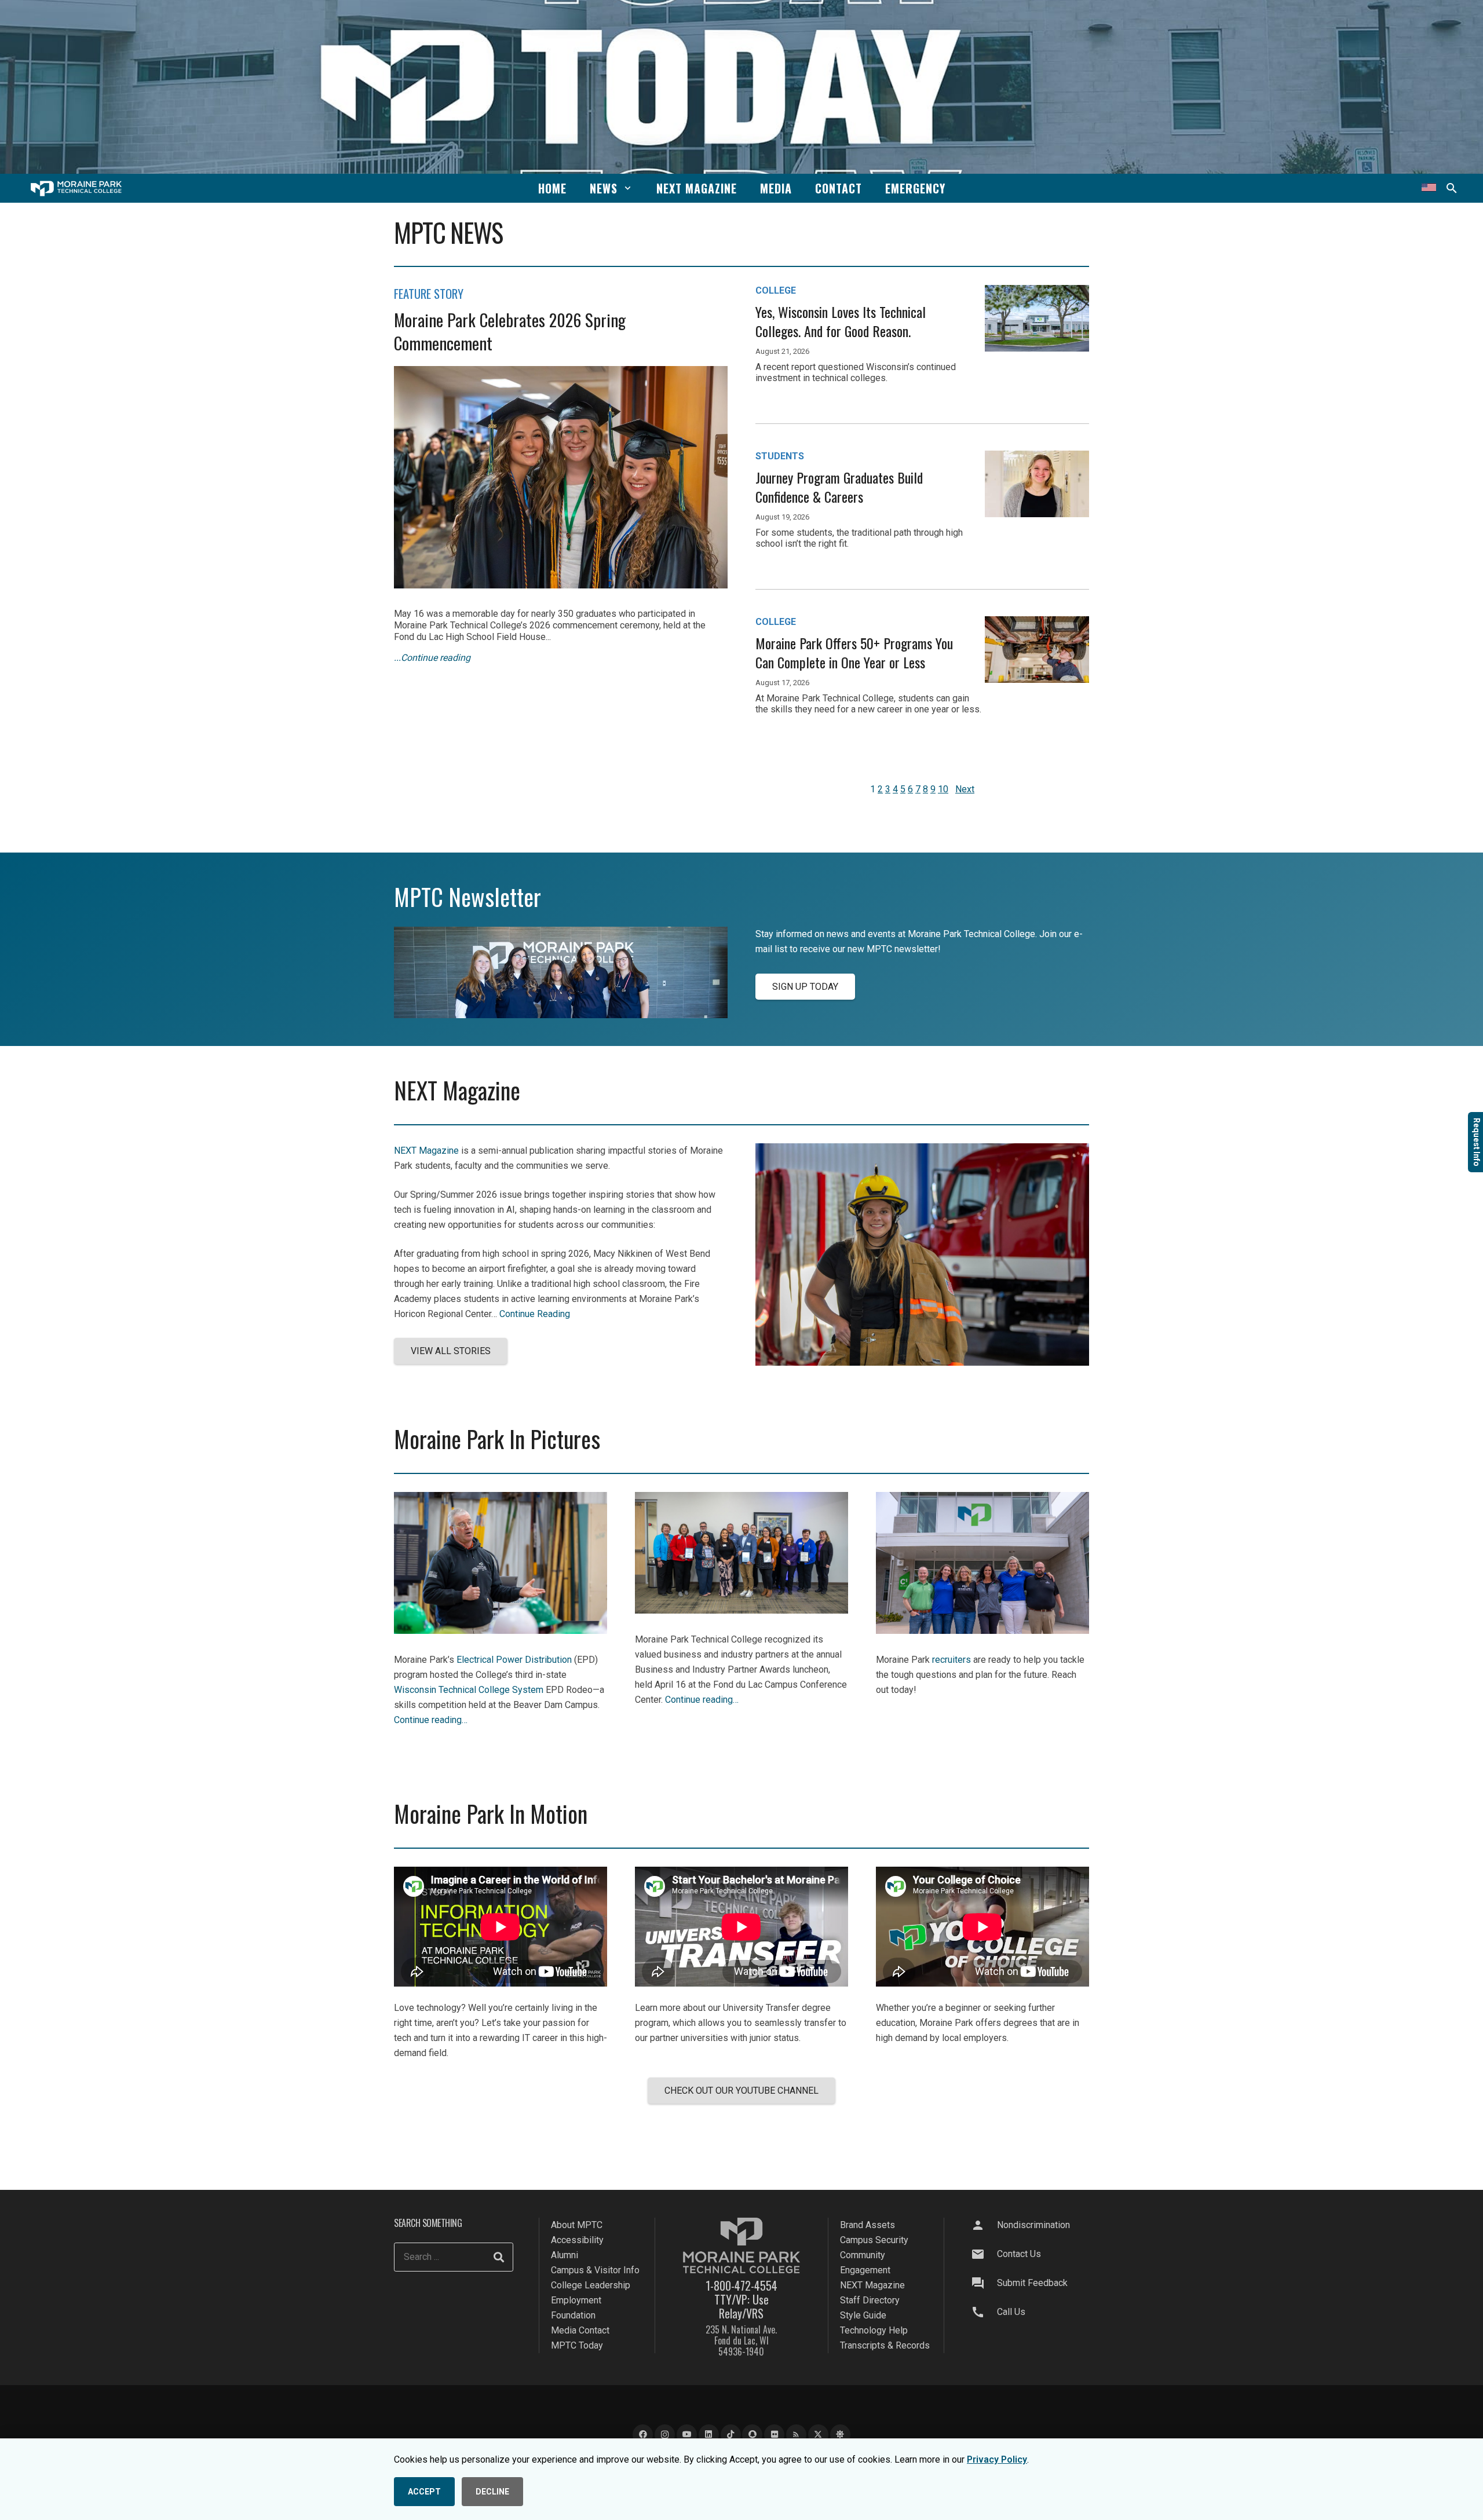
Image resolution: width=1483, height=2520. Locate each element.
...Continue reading (432, 658)
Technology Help (874, 2330)
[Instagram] (665, 2435)
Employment (576, 2300)
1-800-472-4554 (741, 2285)
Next (965, 789)
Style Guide (863, 2315)
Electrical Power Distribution (514, 1660)
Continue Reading (535, 1314)
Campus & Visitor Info (595, 2270)
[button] (628, 188)
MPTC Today (577, 2345)
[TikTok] (731, 2435)
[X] (818, 2435)
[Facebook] (643, 2435)
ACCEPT (424, 2492)
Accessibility (577, 2240)
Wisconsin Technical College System (469, 1690)
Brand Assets (867, 2225)
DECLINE (492, 2492)
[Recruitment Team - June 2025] (982, 1631)
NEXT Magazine (426, 1151)
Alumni (565, 2255)
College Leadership (591, 2285)
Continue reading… (431, 1720)
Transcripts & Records (885, 2345)
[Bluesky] (840, 2435)
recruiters (951, 1660)
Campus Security (874, 2240)
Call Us (1011, 2312)
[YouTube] (687, 2435)
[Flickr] (774, 2435)
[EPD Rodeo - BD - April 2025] (501, 1631)
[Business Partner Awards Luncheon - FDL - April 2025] (741, 1610)
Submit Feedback (1032, 2283)
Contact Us (1019, 2254)
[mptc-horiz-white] (76, 189)
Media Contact (580, 2330)
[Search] (499, 2257)
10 (943, 789)
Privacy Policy (997, 2459)
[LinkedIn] (709, 2435)
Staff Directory (870, 2300)
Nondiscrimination (1033, 2225)
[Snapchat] (752, 2435)
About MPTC (577, 2225)
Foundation (573, 2315)
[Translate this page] (1429, 188)
